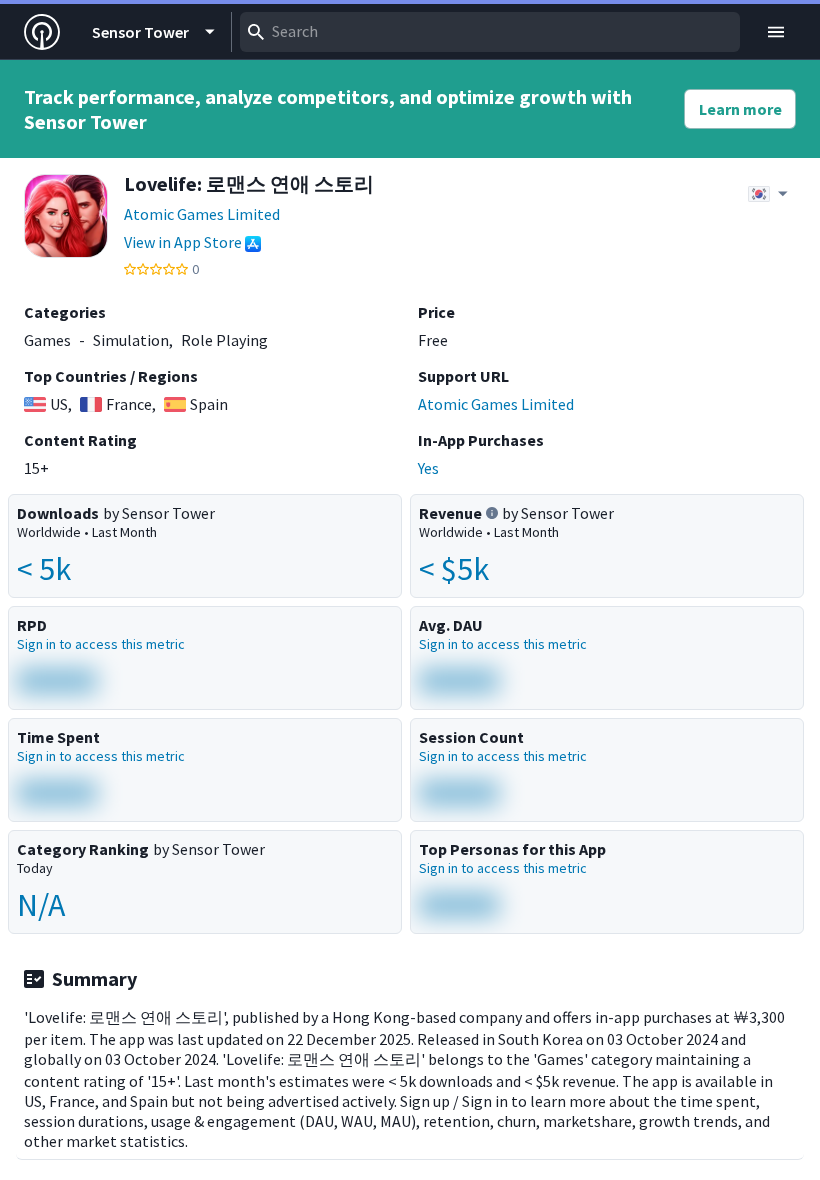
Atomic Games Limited (202, 214)
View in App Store (183, 242)
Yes (428, 468)
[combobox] (490, 32)
